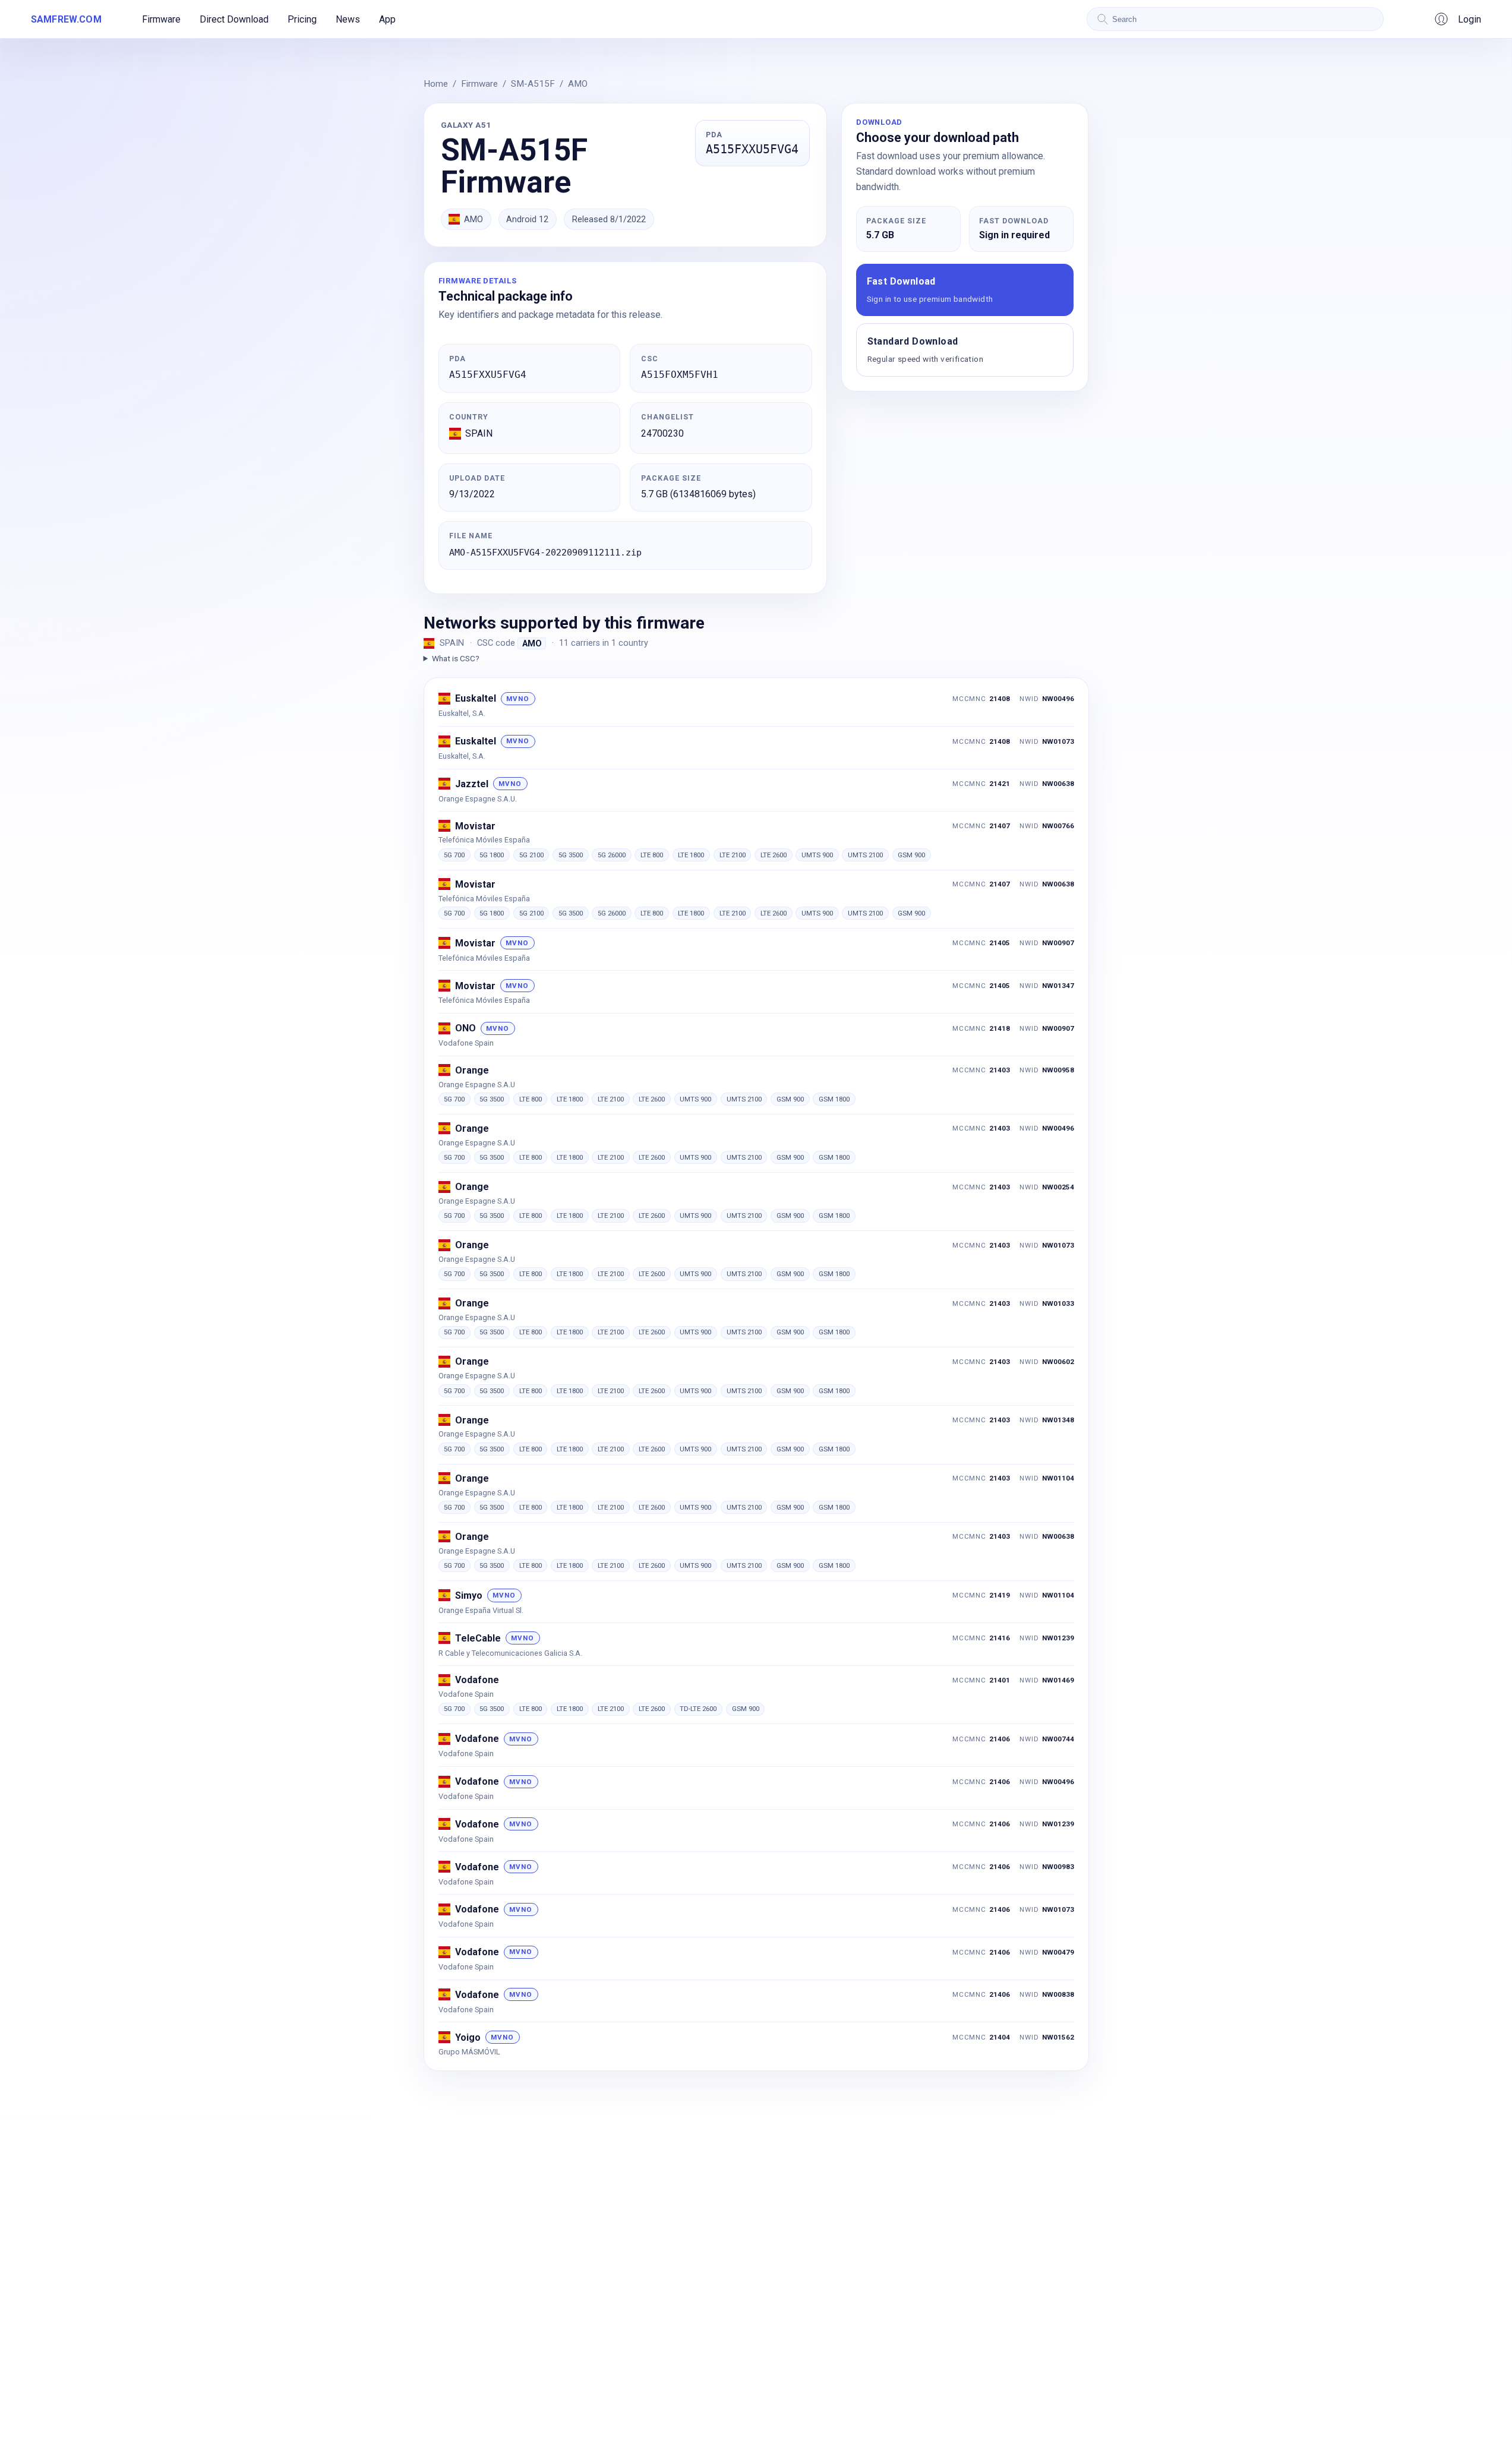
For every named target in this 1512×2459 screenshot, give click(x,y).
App (387, 19)
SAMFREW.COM (66, 19)
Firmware (161, 19)
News (348, 19)
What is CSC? (456, 658)
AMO (578, 84)
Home (436, 84)
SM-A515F (533, 84)
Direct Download (234, 19)
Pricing (302, 19)
